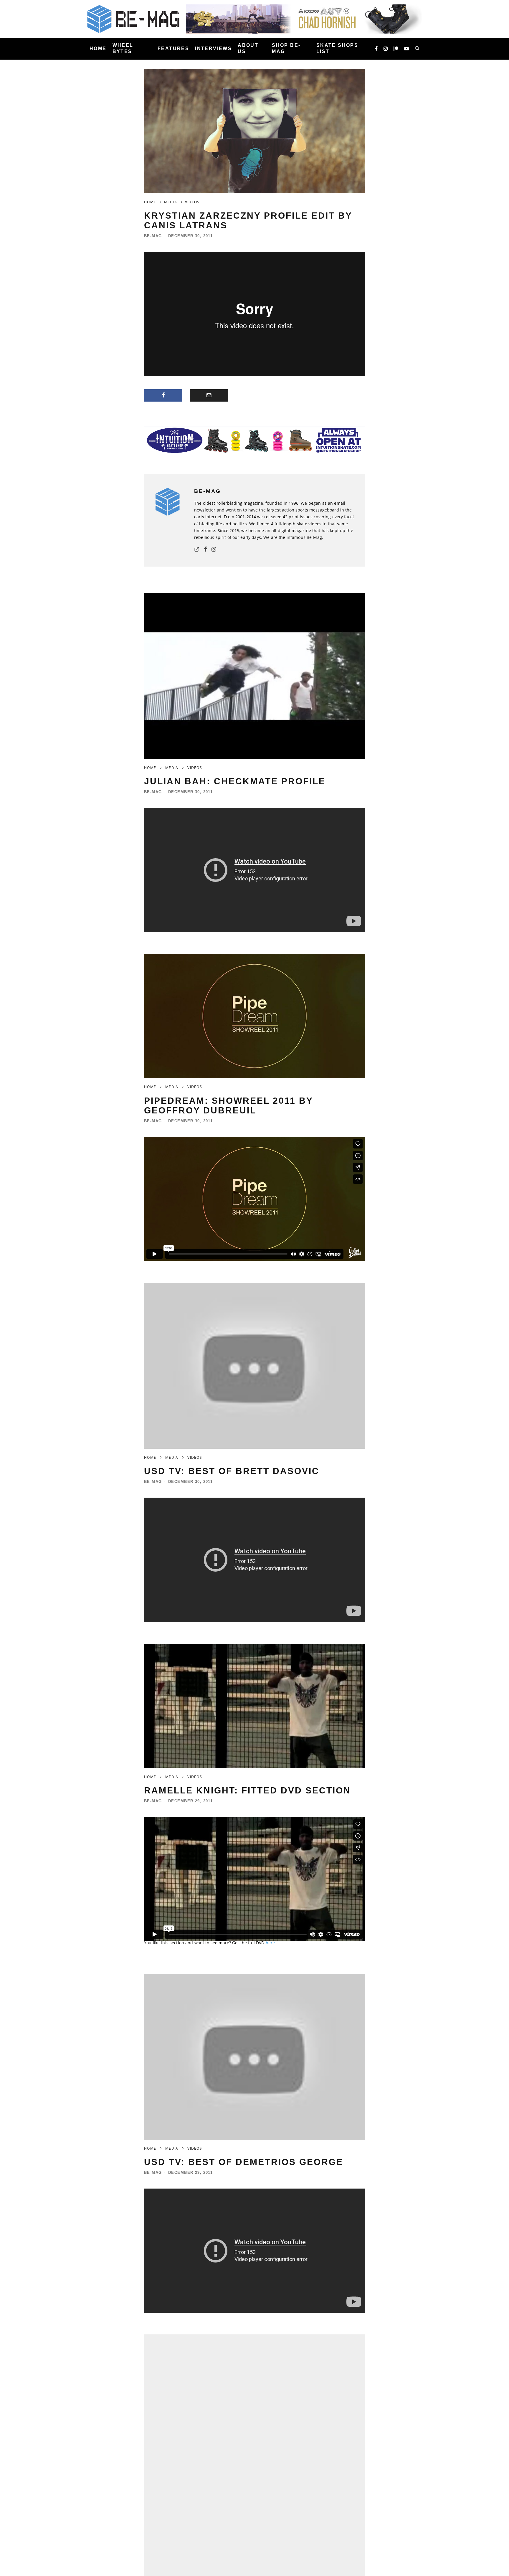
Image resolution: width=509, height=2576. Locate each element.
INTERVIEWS (213, 48)
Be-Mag (153, 236)
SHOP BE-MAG (286, 48)
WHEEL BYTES (123, 48)
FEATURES (173, 48)
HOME (98, 48)
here (270, 1943)
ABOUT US (248, 48)
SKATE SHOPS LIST (337, 48)
